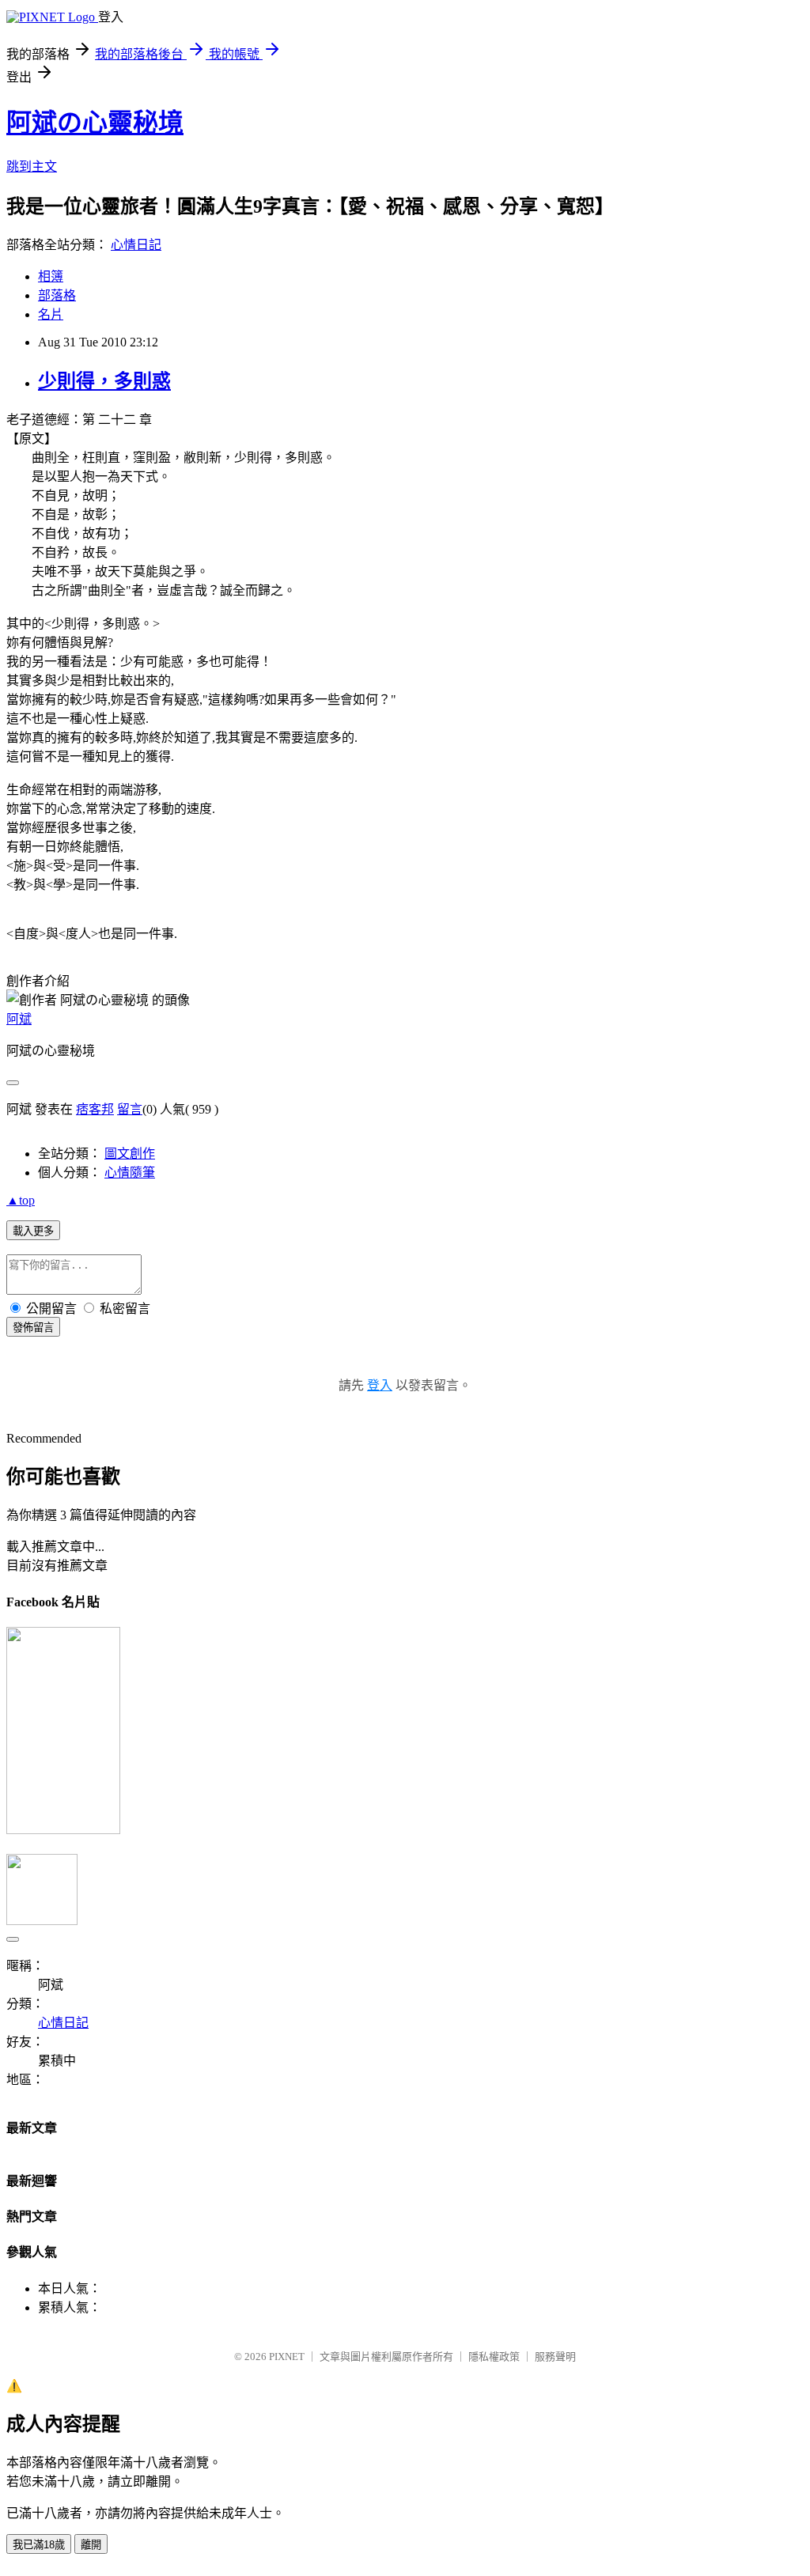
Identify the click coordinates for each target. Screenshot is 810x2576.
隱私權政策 (494, 2357)
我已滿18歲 (39, 2545)
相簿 (51, 276)
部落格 (57, 295)
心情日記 (136, 245)
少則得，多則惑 (104, 381)
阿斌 (19, 1019)
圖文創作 (130, 1154)
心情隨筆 (130, 1173)
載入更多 (33, 1231)
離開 (91, 2545)
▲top (21, 1200)
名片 (51, 314)
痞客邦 (95, 1109)
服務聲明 (555, 2357)
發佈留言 (33, 1328)
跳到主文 (32, 166)
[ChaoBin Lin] (63, 1830)
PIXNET (287, 2357)
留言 (130, 1109)
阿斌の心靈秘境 (95, 123)
